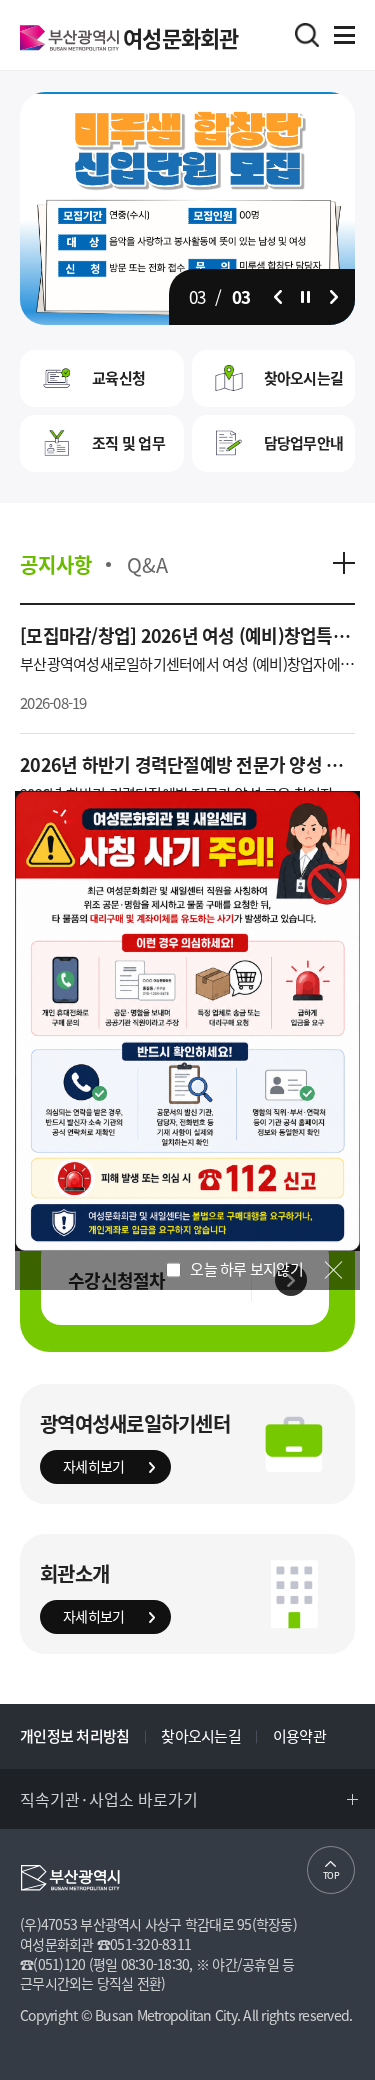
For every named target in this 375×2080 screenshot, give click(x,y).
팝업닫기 (333, 1270)
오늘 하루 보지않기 (245, 1270)
